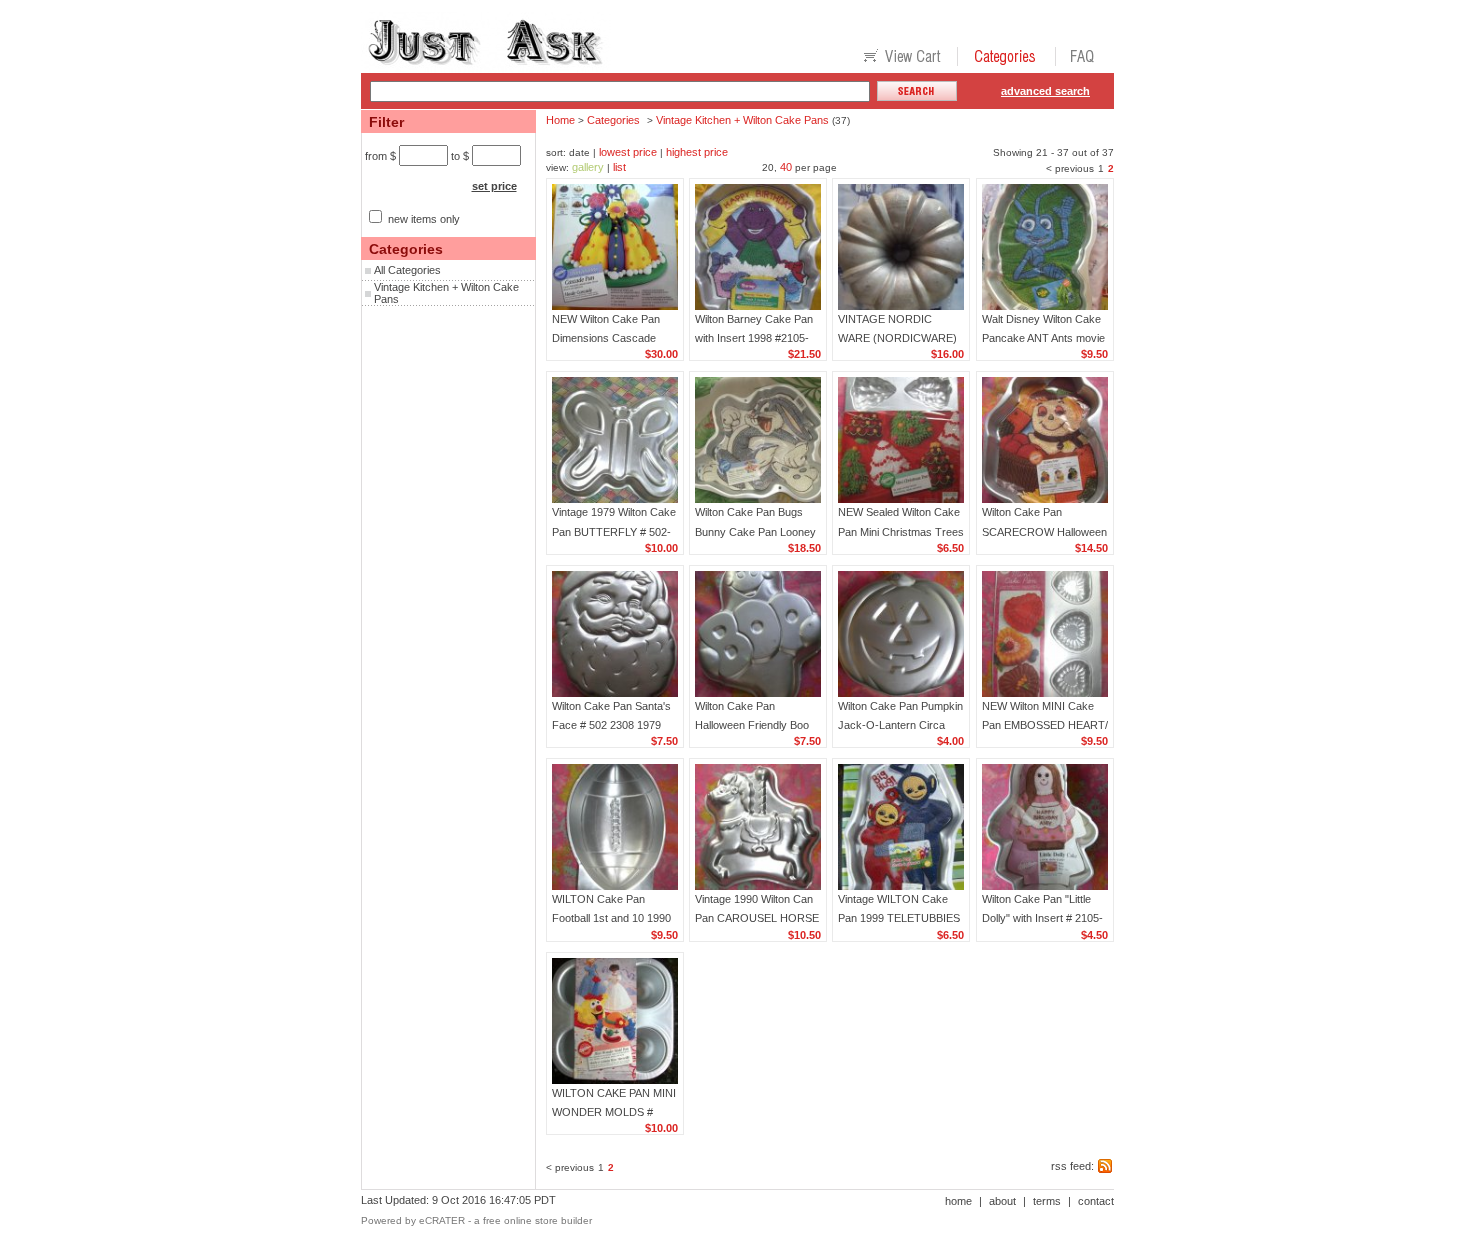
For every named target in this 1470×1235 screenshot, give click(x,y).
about (1002, 1201)
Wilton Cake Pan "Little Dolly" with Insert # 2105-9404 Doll (1042, 918)
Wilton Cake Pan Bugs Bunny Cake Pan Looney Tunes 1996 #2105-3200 (755, 531)
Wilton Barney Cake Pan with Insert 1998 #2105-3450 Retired (754, 338)
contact (1096, 1201)
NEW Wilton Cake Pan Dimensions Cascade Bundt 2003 (606, 338)
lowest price (628, 152)
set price (494, 186)
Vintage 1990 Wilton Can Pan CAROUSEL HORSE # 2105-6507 (757, 918)
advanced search (1045, 91)
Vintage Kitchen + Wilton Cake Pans (742, 120)
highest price (697, 152)
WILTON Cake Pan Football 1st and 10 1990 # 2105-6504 (611, 918)
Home (560, 120)
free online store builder (537, 1220)
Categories (613, 120)
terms (1047, 1201)
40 (786, 167)
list (619, 167)
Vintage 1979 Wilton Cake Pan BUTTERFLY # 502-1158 (614, 531)
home (958, 1201)
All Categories (407, 270)
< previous (1070, 168)
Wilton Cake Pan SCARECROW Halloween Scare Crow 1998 (1044, 531)
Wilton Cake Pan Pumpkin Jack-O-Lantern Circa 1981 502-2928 (900, 725)
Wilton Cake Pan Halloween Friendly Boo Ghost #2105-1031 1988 (754, 725)
